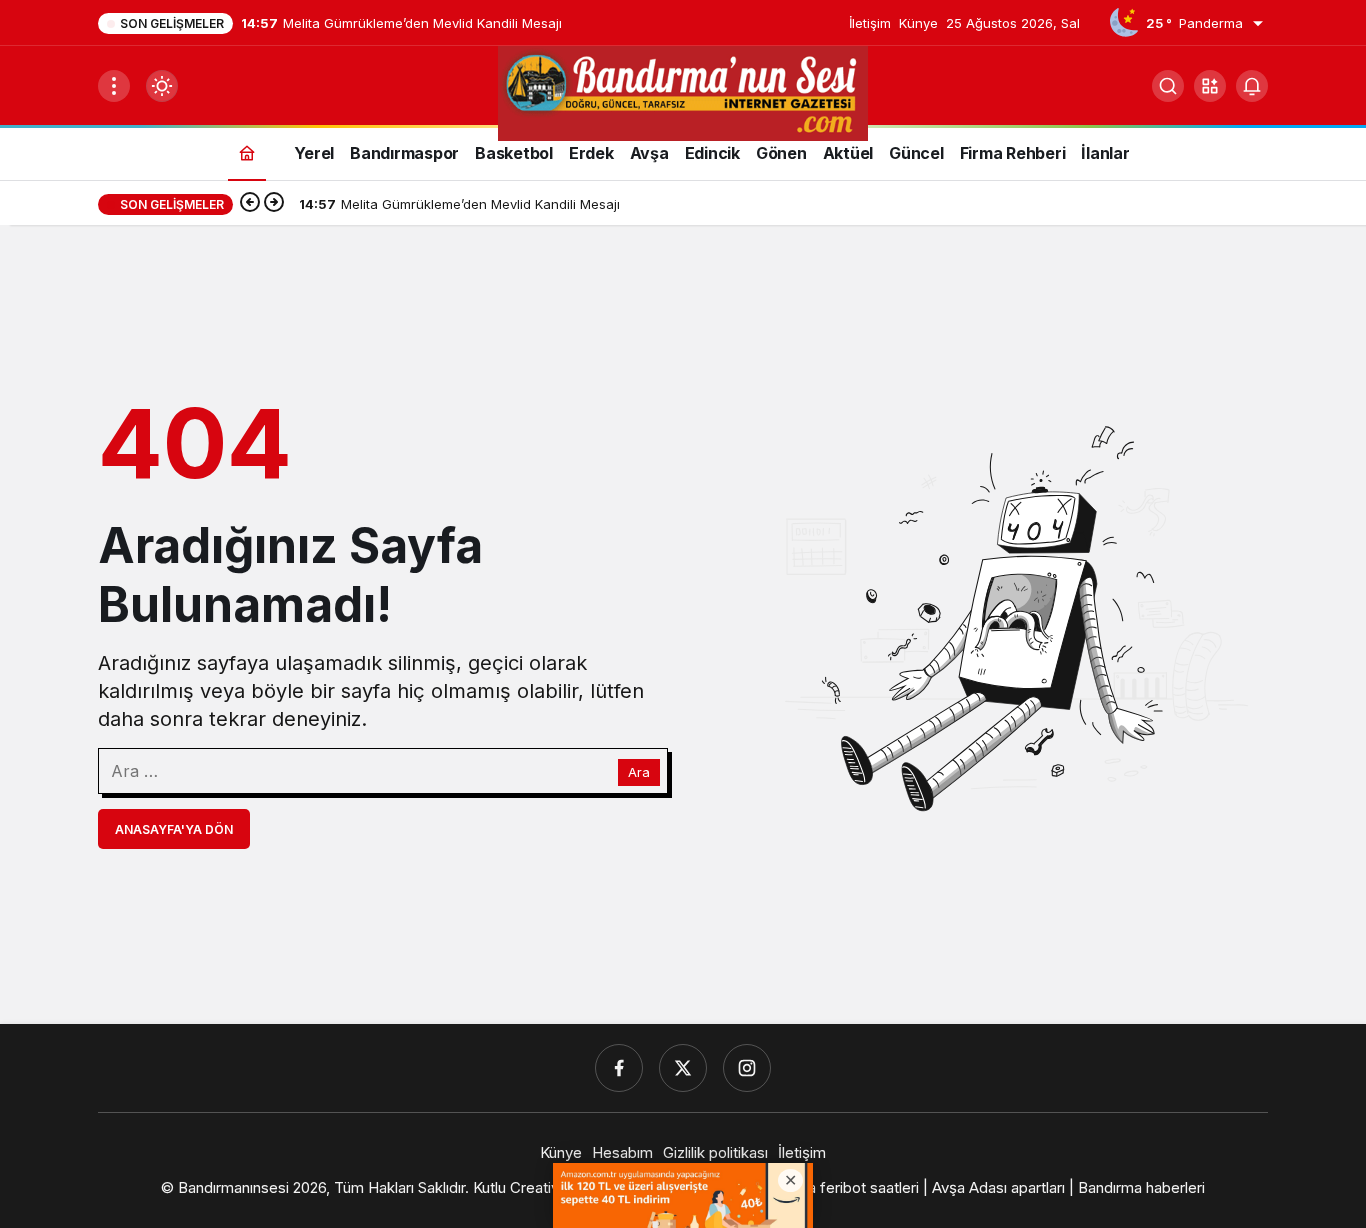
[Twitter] (683, 1068)
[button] (1210, 86)
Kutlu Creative (520, 1187)
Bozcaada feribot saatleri (833, 1187)
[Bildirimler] (1252, 86)
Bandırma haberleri (1141, 1187)
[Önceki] (250, 204)
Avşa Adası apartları (998, 1187)
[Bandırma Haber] (683, 92)
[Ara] (1168, 86)
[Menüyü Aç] (114, 86)
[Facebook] (619, 1068)
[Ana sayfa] (247, 152)
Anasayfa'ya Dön (174, 829)
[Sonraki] (274, 204)
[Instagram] (747, 1068)
